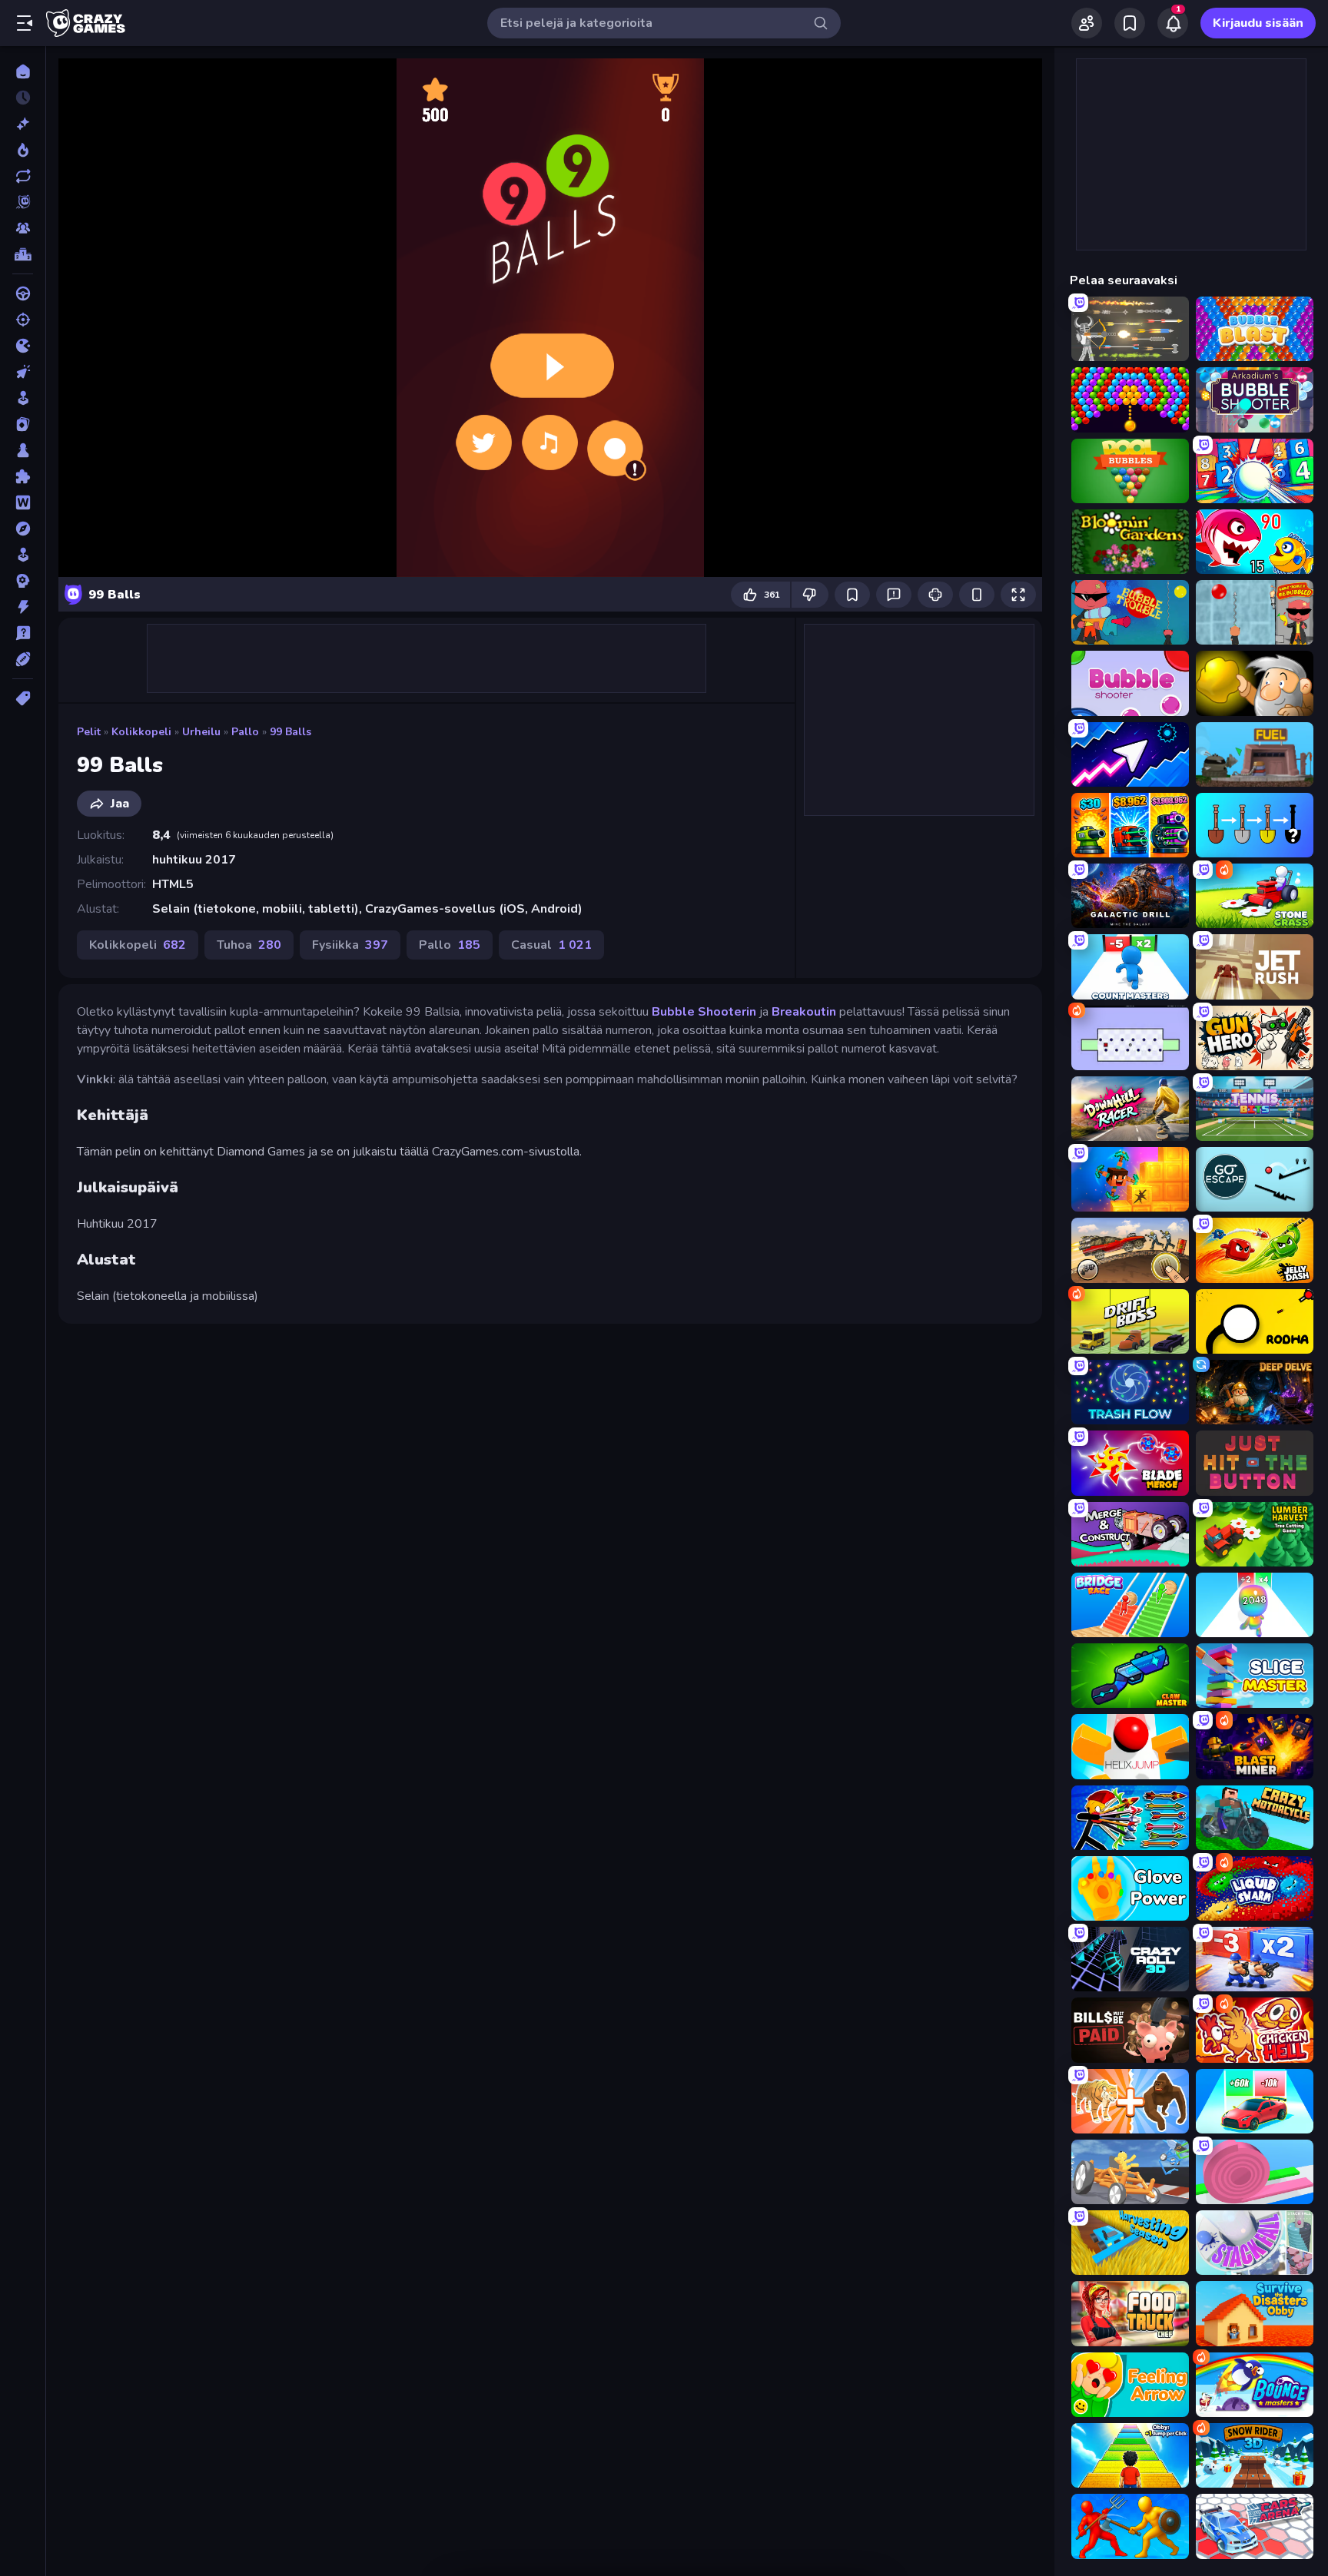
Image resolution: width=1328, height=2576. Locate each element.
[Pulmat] (23, 476)
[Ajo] (23, 293)
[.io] (23, 346)
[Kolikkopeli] (23, 398)
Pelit (89, 732)
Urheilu (201, 732)
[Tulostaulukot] (23, 254)
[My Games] (1130, 23)
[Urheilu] (23, 659)
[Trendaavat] (23, 150)
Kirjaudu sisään (1258, 23)
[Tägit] (23, 698)
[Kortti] (23, 424)
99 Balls (290, 732)
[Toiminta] (23, 607)
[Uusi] (23, 124)
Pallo (245, 732)
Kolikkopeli (141, 732)
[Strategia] (23, 581)
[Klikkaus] (23, 372)
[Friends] (1087, 23)
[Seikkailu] (23, 529)
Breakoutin (804, 1012)
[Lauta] (23, 450)
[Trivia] (23, 633)
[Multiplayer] (23, 228)
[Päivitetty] (23, 176)
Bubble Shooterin (704, 1012)
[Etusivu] (23, 71)
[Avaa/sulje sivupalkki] (25, 23)
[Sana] (23, 502)
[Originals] (23, 202)
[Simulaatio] (23, 555)
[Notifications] (1173, 23)
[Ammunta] (23, 320)
